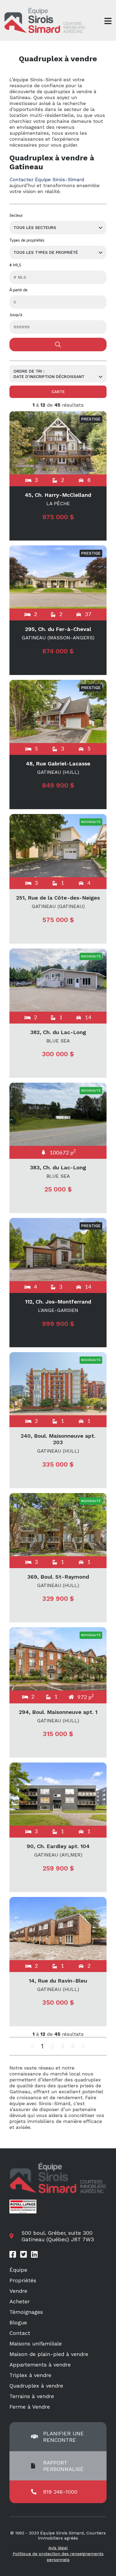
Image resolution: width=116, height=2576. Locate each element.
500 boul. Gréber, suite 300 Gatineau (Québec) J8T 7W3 (58, 2236)
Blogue (18, 2322)
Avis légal (58, 2548)
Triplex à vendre (30, 2375)
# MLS (15, 265)
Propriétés (23, 2280)
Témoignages (26, 2312)
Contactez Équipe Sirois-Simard (47, 179)
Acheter (20, 2301)
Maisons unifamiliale (36, 2344)
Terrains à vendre (32, 2396)
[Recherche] (58, 345)
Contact (20, 2333)
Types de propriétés (27, 240)
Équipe (18, 2270)
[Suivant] (83, 2046)
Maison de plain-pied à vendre (49, 2354)
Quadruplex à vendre (36, 2386)
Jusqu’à (16, 315)
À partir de (18, 290)
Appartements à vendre (40, 2365)
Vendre (18, 2291)
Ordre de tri (28, 371)
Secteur (16, 216)
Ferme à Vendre (30, 2407)
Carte (58, 392)
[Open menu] (108, 21)
